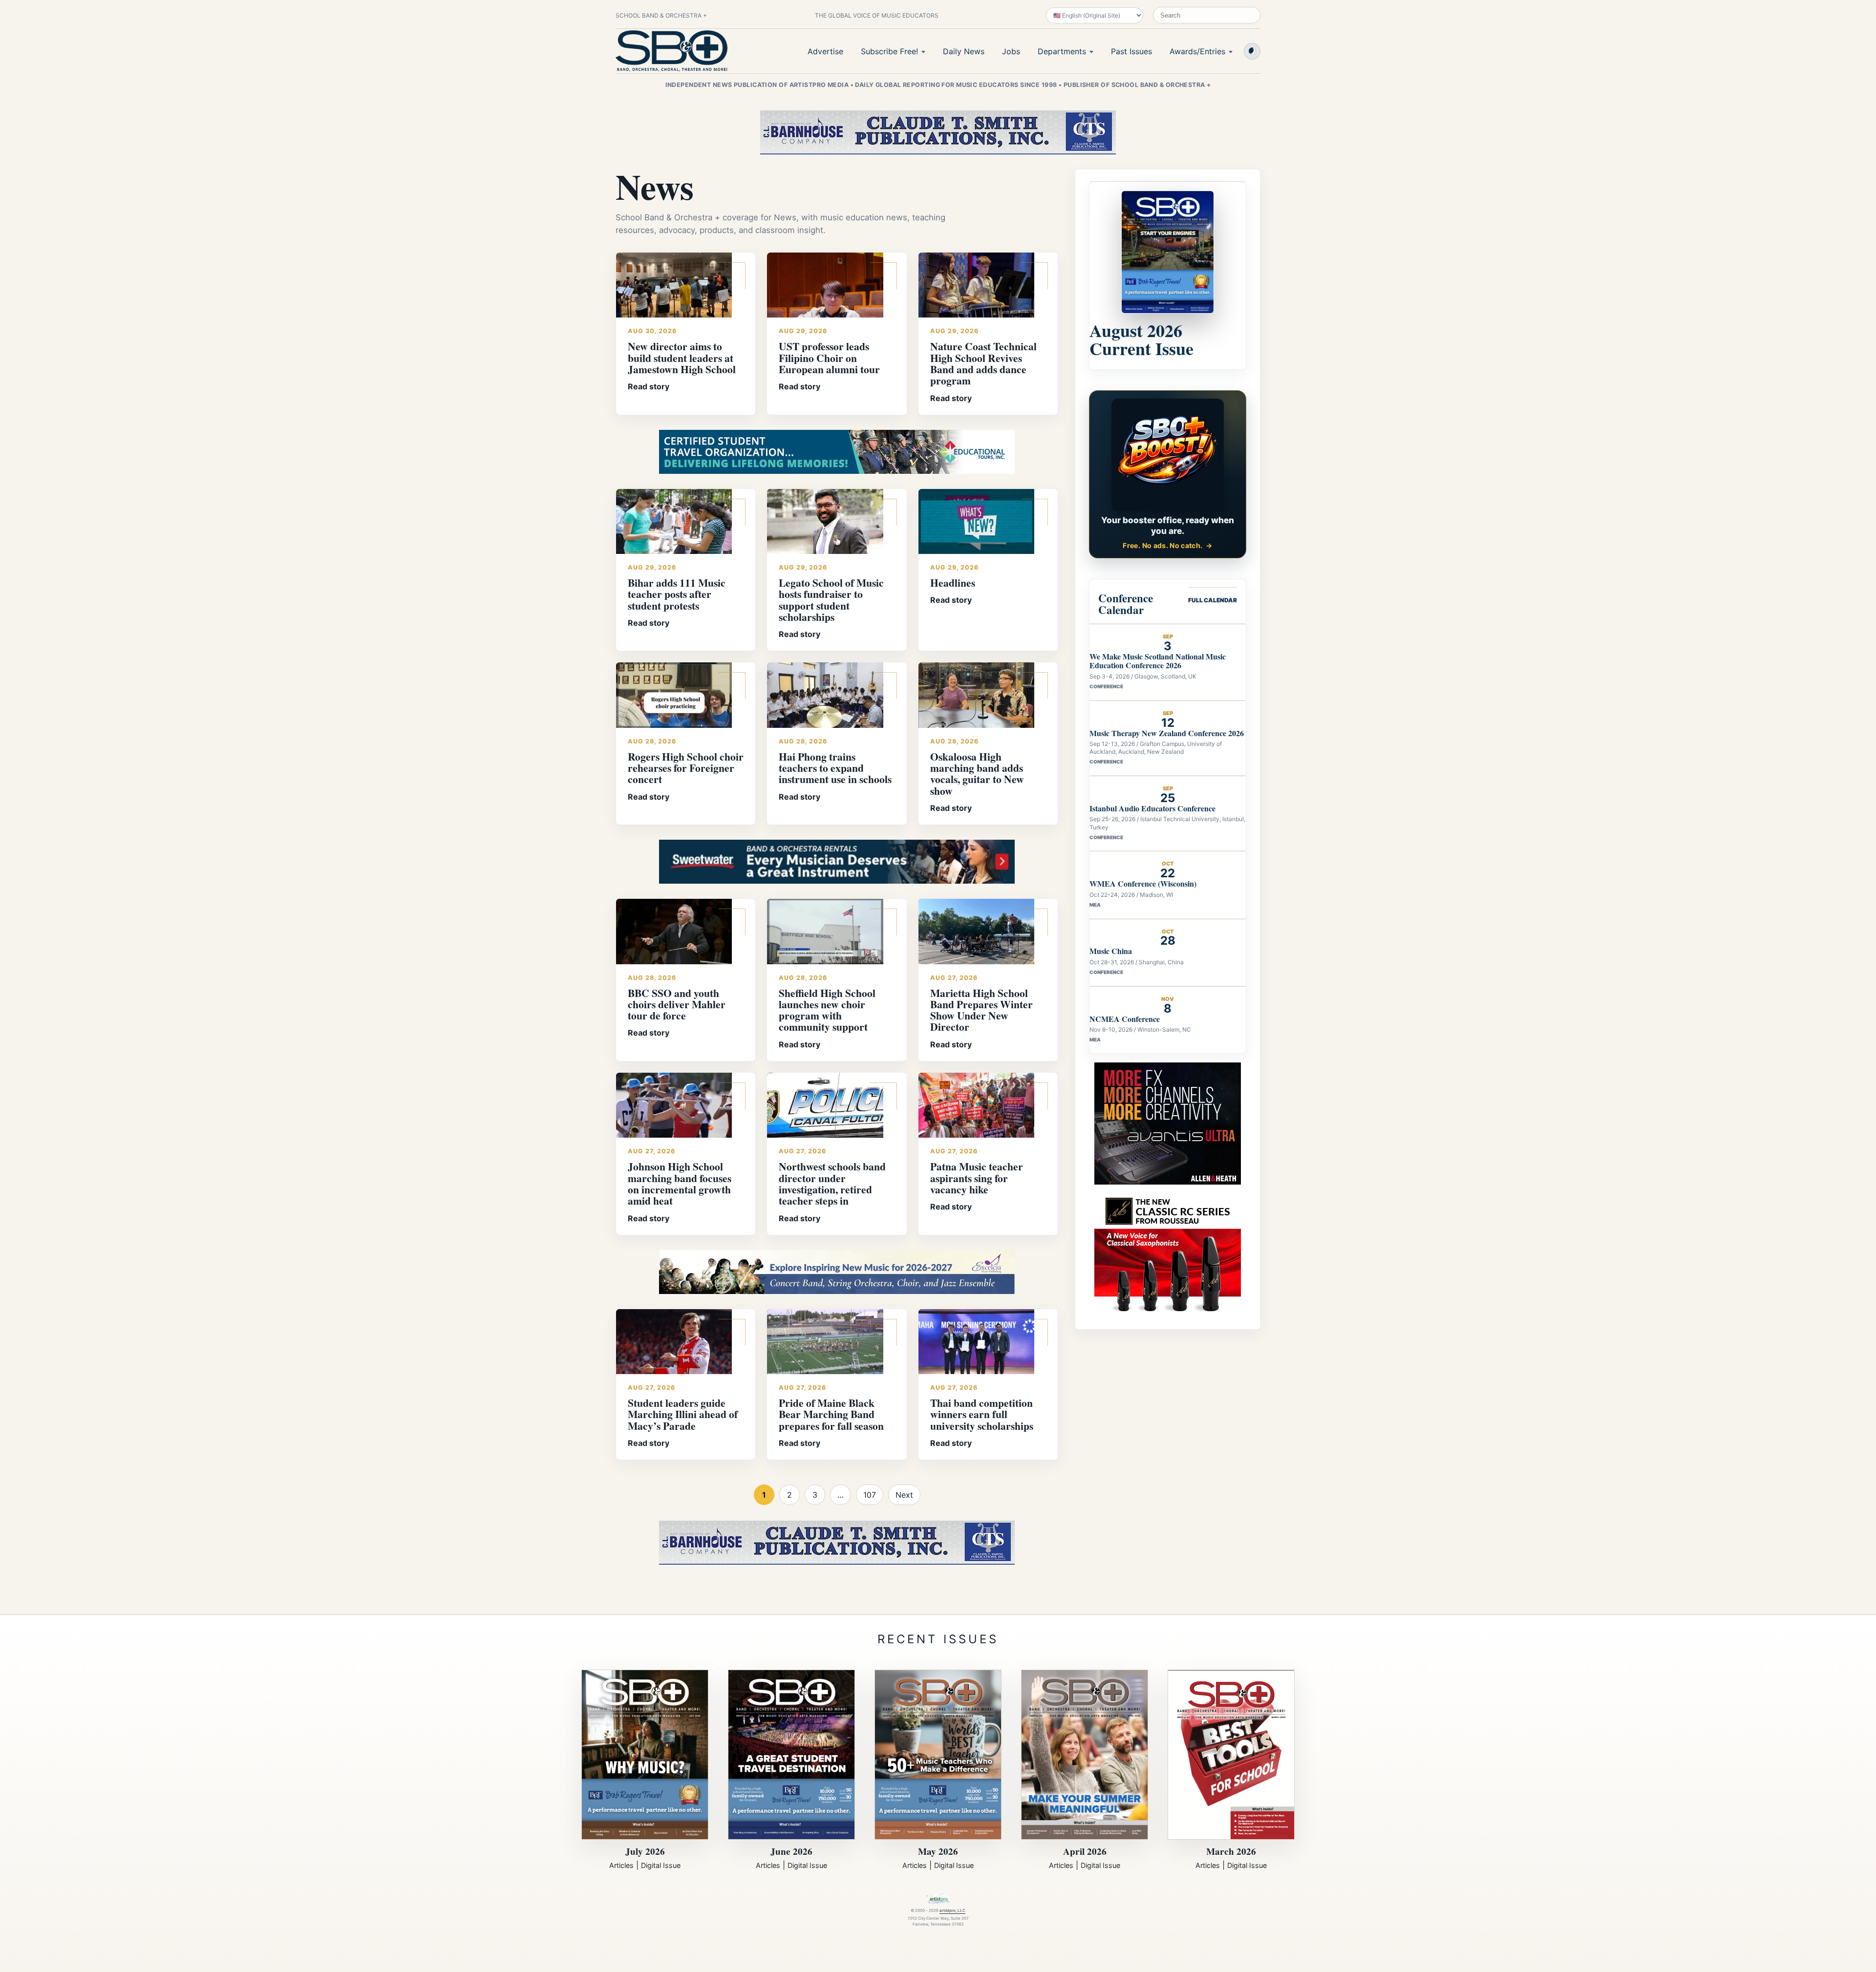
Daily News (964, 51)
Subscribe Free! (889, 51)
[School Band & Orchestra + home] (672, 51)
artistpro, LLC (952, 1910)
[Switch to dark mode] (1252, 51)
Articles (621, 1865)
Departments (1062, 51)
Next (904, 1495)
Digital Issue (661, 1865)
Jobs (1011, 51)
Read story (649, 386)
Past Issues (1131, 51)
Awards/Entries (1197, 51)
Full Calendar (1213, 600)
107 (870, 1495)
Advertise (825, 51)
